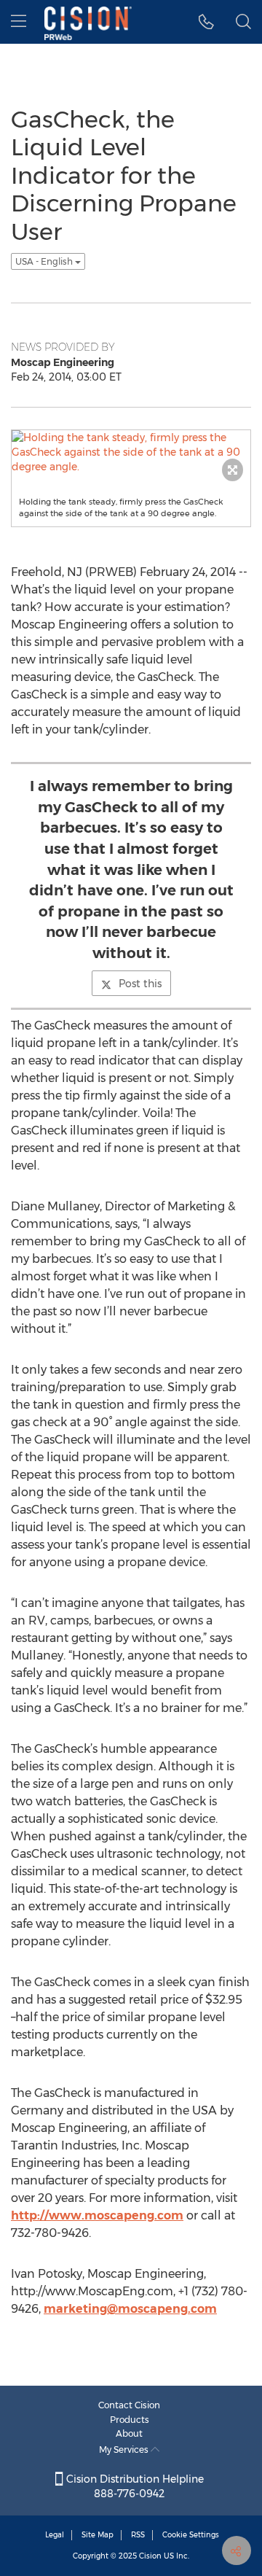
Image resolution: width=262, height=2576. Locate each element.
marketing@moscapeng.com (130, 2309)
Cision (150, 2556)
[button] (206, 22)
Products (130, 2420)
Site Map (98, 2535)
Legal (55, 2535)
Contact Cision (129, 2405)
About (129, 2433)
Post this (140, 984)
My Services (125, 2449)
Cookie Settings (191, 2535)
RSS (138, 2535)
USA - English (45, 261)
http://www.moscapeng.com (97, 2215)
